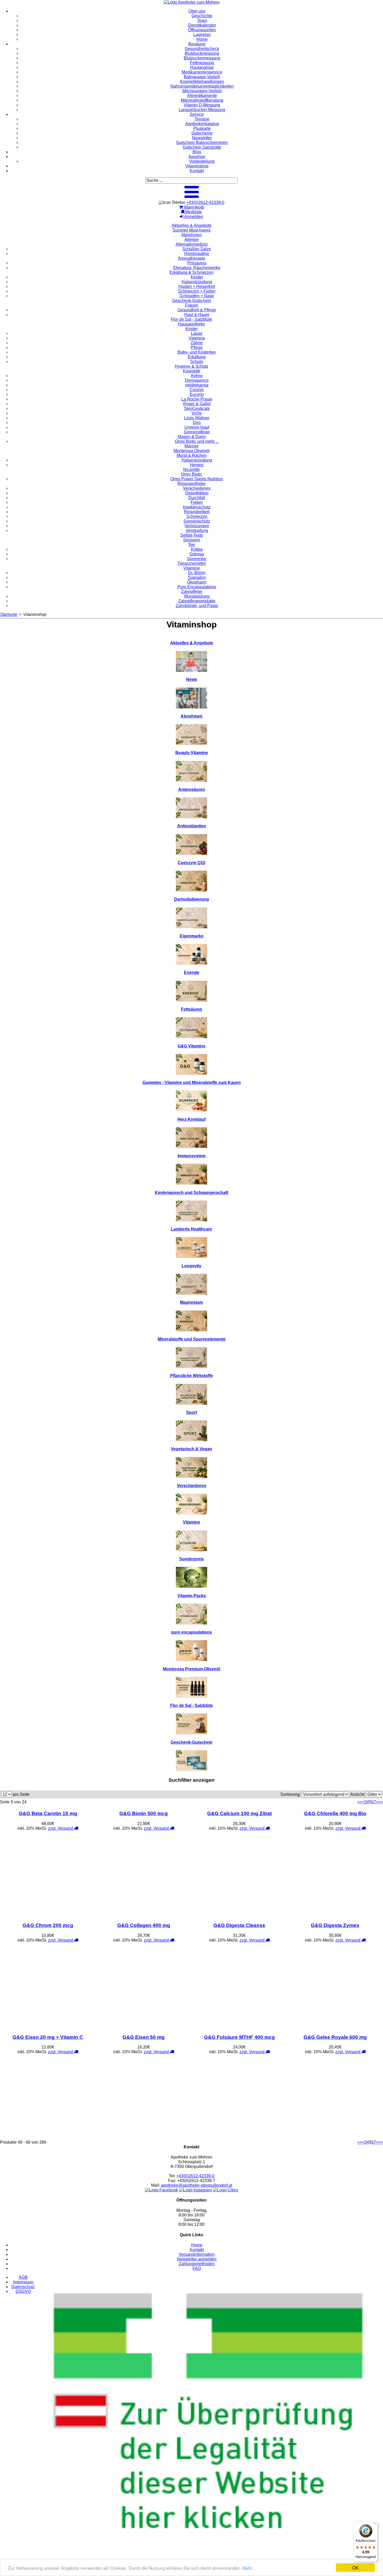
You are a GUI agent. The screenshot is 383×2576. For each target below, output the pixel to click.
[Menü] (375, 2525)
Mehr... (249, 2568)
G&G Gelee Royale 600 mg (335, 2037)
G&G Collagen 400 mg (144, 1925)
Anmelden (193, 217)
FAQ (197, 2268)
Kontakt (197, 2250)
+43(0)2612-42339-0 (205, 202)
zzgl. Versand (61, 1828)
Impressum (23, 2282)
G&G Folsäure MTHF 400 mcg (239, 2037)
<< (360, 1802)
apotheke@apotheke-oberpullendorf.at (197, 2185)
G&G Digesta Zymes (335, 1925)
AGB (23, 2277)
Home (197, 2245)
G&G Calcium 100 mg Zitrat (239, 1813)
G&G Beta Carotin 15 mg (48, 1813)
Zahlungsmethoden (197, 2264)
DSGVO (23, 2291)
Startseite (9, 614)
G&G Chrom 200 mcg (48, 1925)
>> (381, 1802)
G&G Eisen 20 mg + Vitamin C (48, 2037)
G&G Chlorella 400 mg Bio (335, 1813)
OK (355, 2568)
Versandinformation (197, 2254)
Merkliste (193, 212)
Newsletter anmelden (197, 2259)
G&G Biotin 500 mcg (144, 1813)
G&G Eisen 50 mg (144, 2037)
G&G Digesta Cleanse (239, 1925)
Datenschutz (23, 2287)
